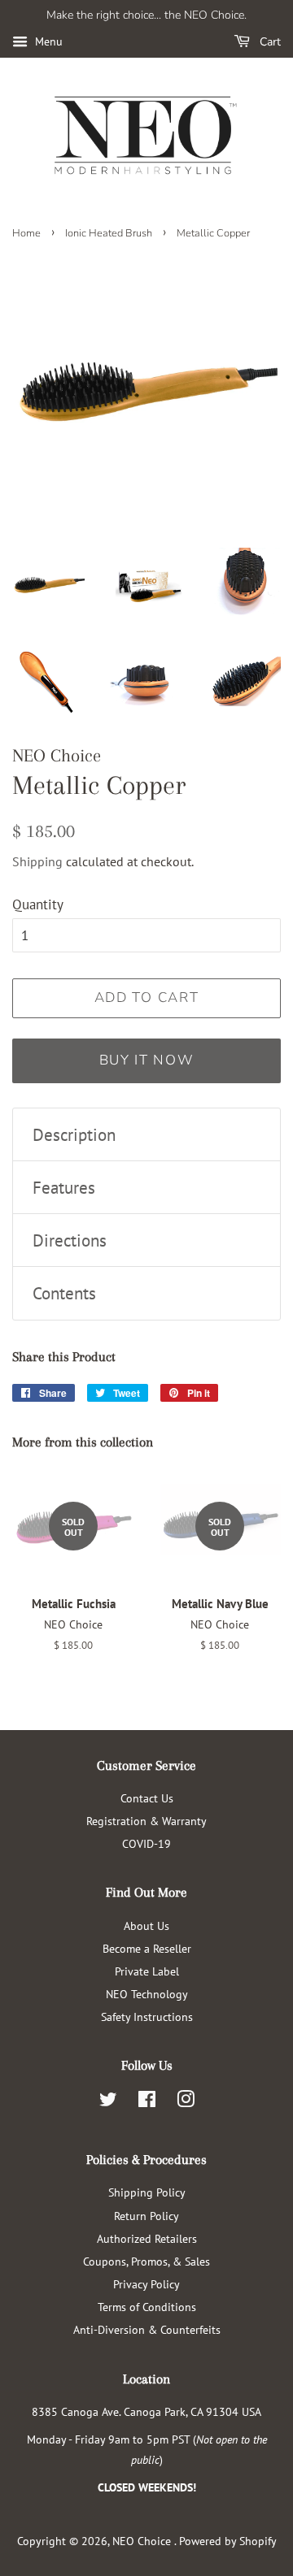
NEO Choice (143, 2541)
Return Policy (146, 2216)
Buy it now (147, 1060)
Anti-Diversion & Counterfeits (147, 2329)
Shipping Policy (147, 2192)
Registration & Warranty (146, 1821)
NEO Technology (147, 1994)
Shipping (37, 861)
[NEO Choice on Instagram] (186, 2102)
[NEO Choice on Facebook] (147, 2102)
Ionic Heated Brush (109, 233)
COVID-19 (146, 1843)
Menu (47, 41)
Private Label (147, 1971)
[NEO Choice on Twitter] (108, 2102)
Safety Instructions (147, 2017)
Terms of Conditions (147, 2307)
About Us (146, 1925)
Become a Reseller (147, 1948)
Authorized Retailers (147, 2238)
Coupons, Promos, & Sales (146, 2261)
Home (26, 233)
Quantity (38, 904)
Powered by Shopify (228, 2541)
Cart (269, 42)
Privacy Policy (146, 2284)
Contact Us (147, 1798)
